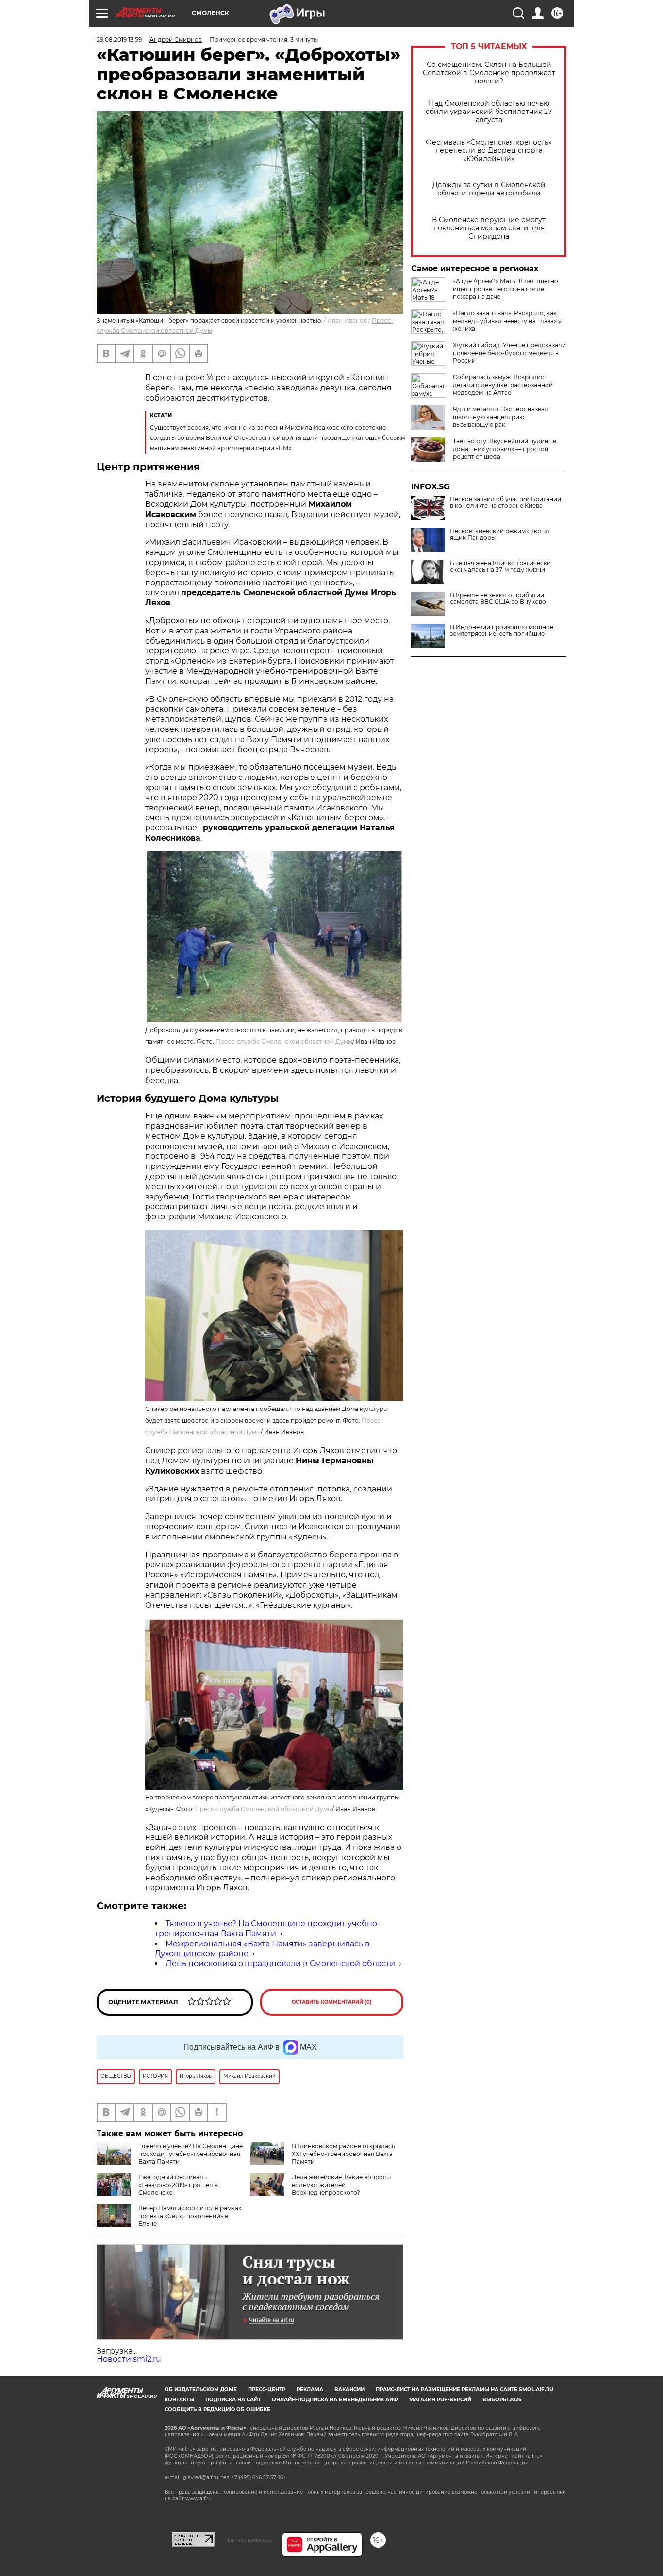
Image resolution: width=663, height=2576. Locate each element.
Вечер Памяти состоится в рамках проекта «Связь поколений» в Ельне (190, 2216)
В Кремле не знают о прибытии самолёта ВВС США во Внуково (498, 599)
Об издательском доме (201, 2390)
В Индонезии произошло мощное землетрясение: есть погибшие (502, 631)
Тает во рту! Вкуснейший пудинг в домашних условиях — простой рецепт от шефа (505, 449)
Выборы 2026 (502, 2400)
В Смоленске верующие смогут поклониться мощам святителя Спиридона (489, 228)
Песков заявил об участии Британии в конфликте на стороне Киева (506, 502)
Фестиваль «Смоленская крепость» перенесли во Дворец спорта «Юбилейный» (489, 151)
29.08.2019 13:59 (119, 40)
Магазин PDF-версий (440, 2400)
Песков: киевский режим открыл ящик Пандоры (500, 535)
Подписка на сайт (233, 2400)
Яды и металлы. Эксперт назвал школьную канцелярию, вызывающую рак (501, 417)
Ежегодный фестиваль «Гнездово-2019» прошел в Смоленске (178, 2185)
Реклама (310, 2390)
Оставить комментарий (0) (332, 2002)
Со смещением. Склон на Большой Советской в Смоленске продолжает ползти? (489, 73)
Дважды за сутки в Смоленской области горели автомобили (489, 189)
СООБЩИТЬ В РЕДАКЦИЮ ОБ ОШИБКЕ (217, 2409)
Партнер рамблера (248, 2540)
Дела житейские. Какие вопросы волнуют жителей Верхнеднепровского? (341, 2185)
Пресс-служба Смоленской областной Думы (284, 1042)
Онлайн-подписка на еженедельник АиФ (335, 2400)
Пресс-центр (267, 2390)
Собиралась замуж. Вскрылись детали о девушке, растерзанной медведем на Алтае (503, 385)
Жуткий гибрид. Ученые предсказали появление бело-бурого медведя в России (509, 353)
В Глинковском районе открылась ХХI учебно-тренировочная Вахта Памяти (343, 2154)
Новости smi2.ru (129, 2359)
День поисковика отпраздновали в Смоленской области (280, 1964)
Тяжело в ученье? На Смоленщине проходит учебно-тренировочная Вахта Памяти (267, 1928)
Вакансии (349, 2390)
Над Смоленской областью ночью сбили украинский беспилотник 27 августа (489, 112)
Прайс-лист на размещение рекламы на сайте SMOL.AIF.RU (464, 2390)
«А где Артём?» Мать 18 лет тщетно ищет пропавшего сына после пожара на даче (506, 289)
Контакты (179, 2400)
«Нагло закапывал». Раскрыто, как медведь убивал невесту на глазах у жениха (507, 321)
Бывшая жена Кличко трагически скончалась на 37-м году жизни (500, 567)
